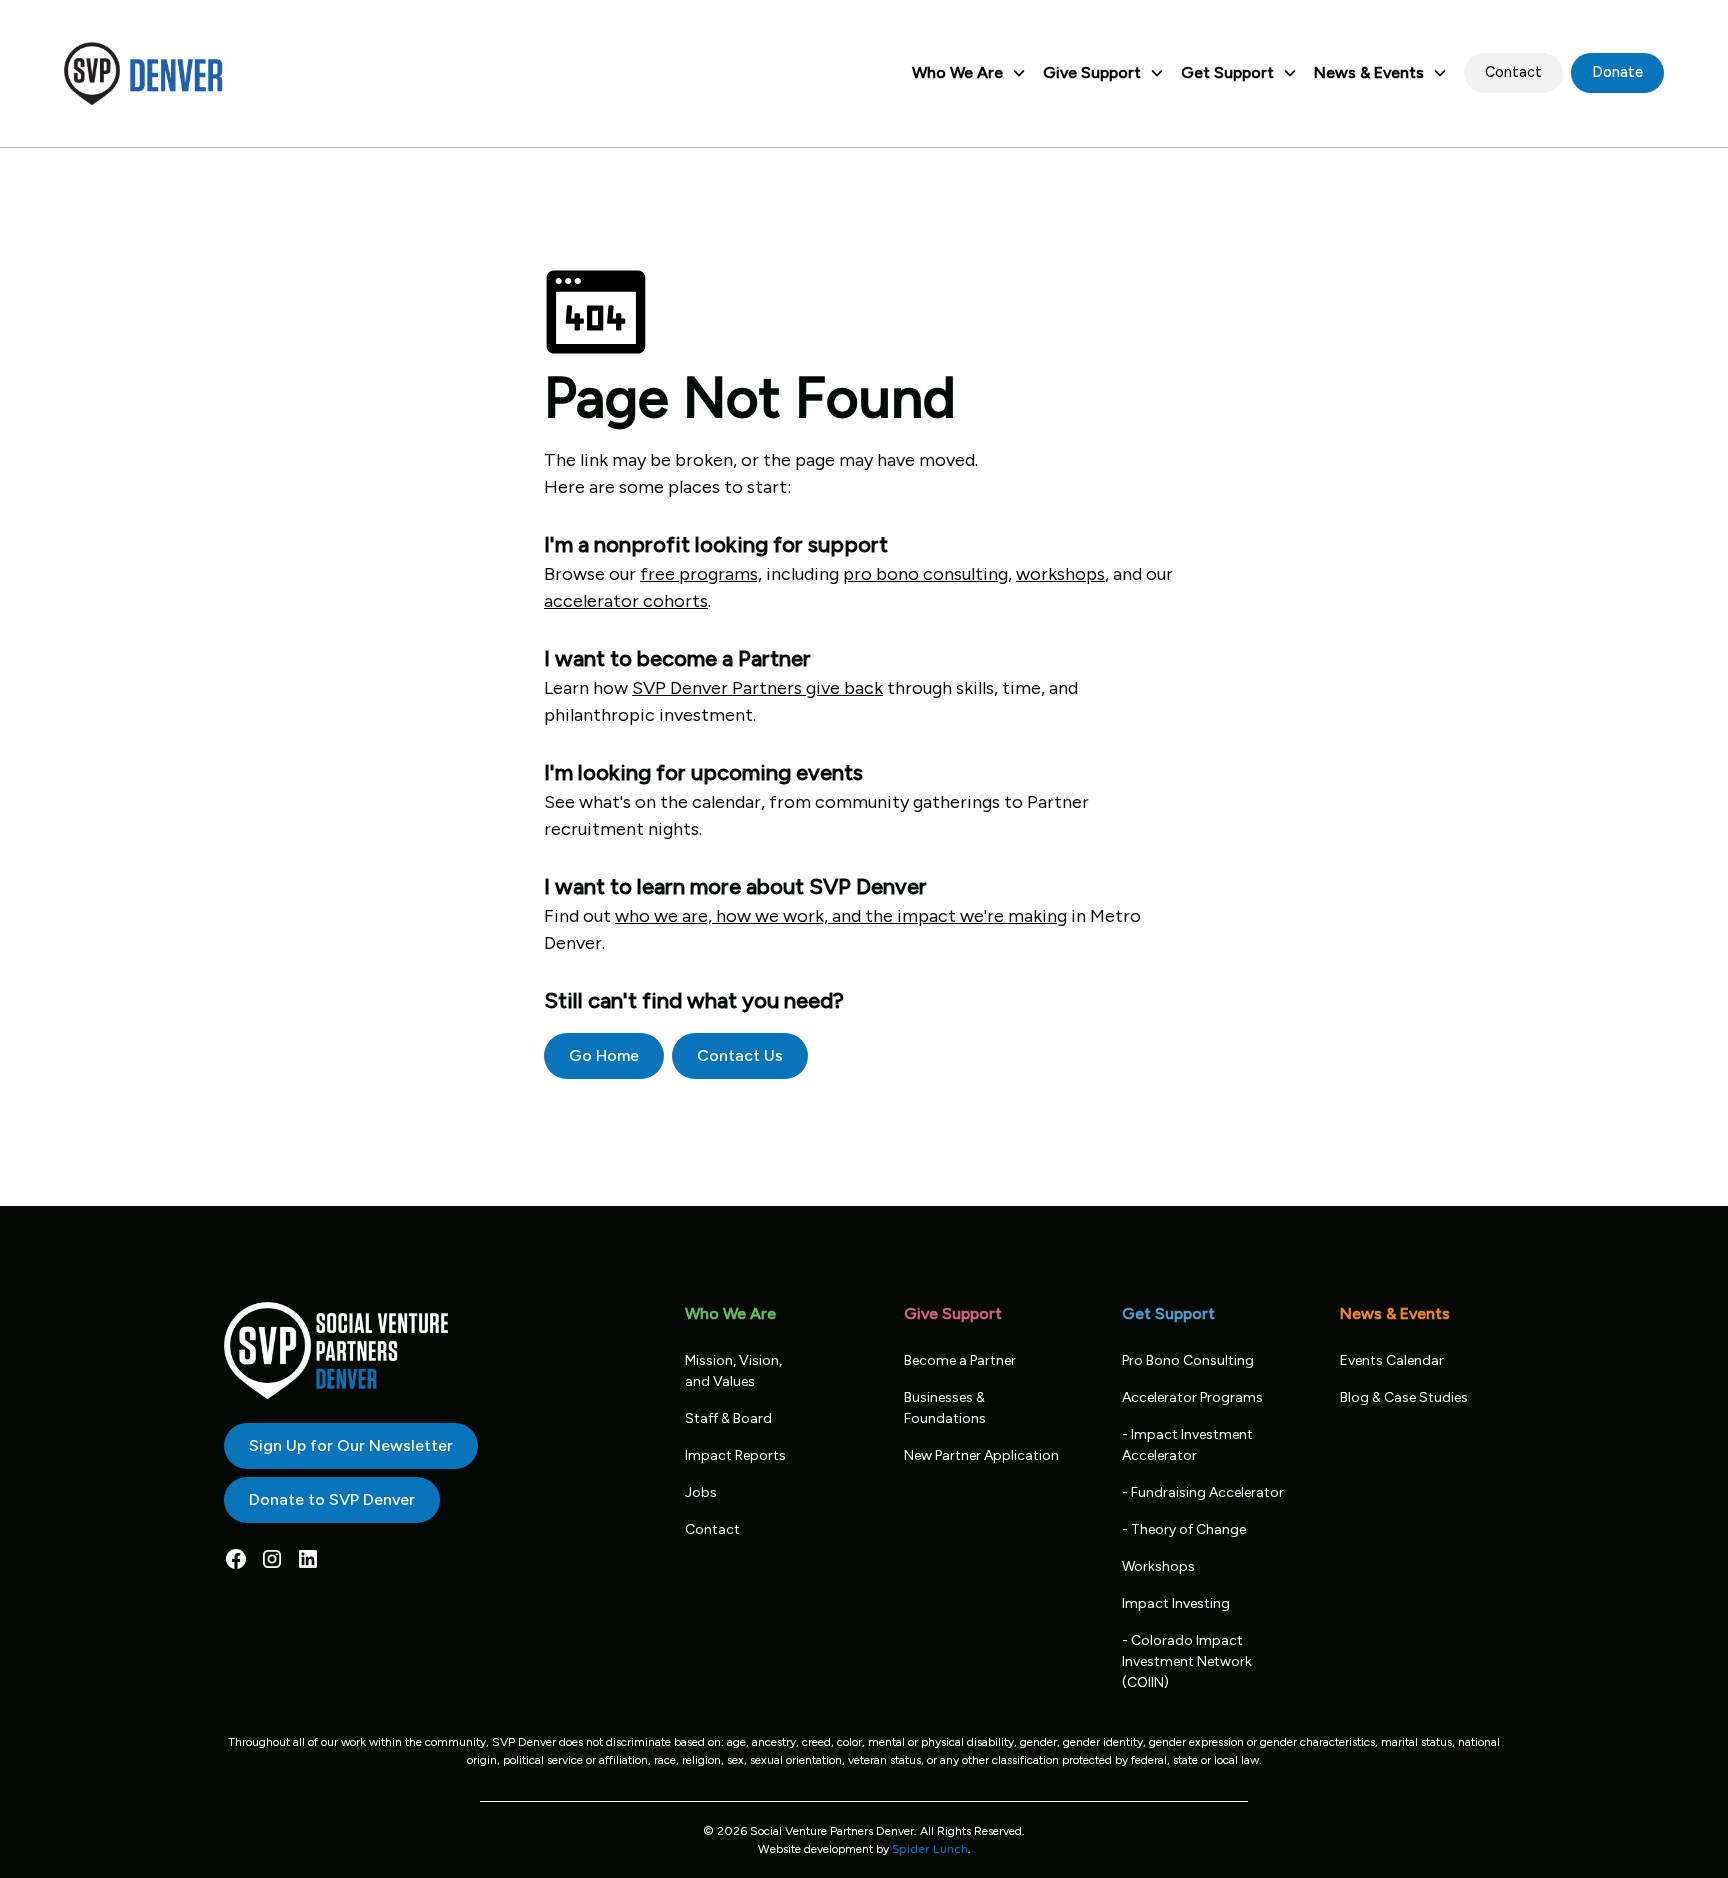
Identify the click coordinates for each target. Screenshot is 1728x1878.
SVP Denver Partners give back (757, 688)
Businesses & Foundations (945, 1408)
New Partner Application (981, 1455)
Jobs (701, 1492)
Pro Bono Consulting (1188, 1360)
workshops (1060, 574)
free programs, (701, 574)
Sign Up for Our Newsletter (351, 1445)
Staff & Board (728, 1418)
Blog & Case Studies (1404, 1397)
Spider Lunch (930, 1849)
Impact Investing (1176, 1603)
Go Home (604, 1055)
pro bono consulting (925, 574)
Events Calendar (1392, 1360)
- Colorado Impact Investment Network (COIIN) (1187, 1661)
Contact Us (740, 1055)
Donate (1617, 72)
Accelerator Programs (1192, 1397)
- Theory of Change (1184, 1529)
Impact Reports (735, 1455)
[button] (969, 73)
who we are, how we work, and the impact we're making (841, 916)
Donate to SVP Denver (332, 1499)
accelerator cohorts (626, 601)
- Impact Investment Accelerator (1187, 1445)
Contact (1513, 72)
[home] (144, 73)
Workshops (1158, 1566)
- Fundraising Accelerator (1203, 1492)
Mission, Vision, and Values (733, 1371)
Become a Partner (960, 1360)
